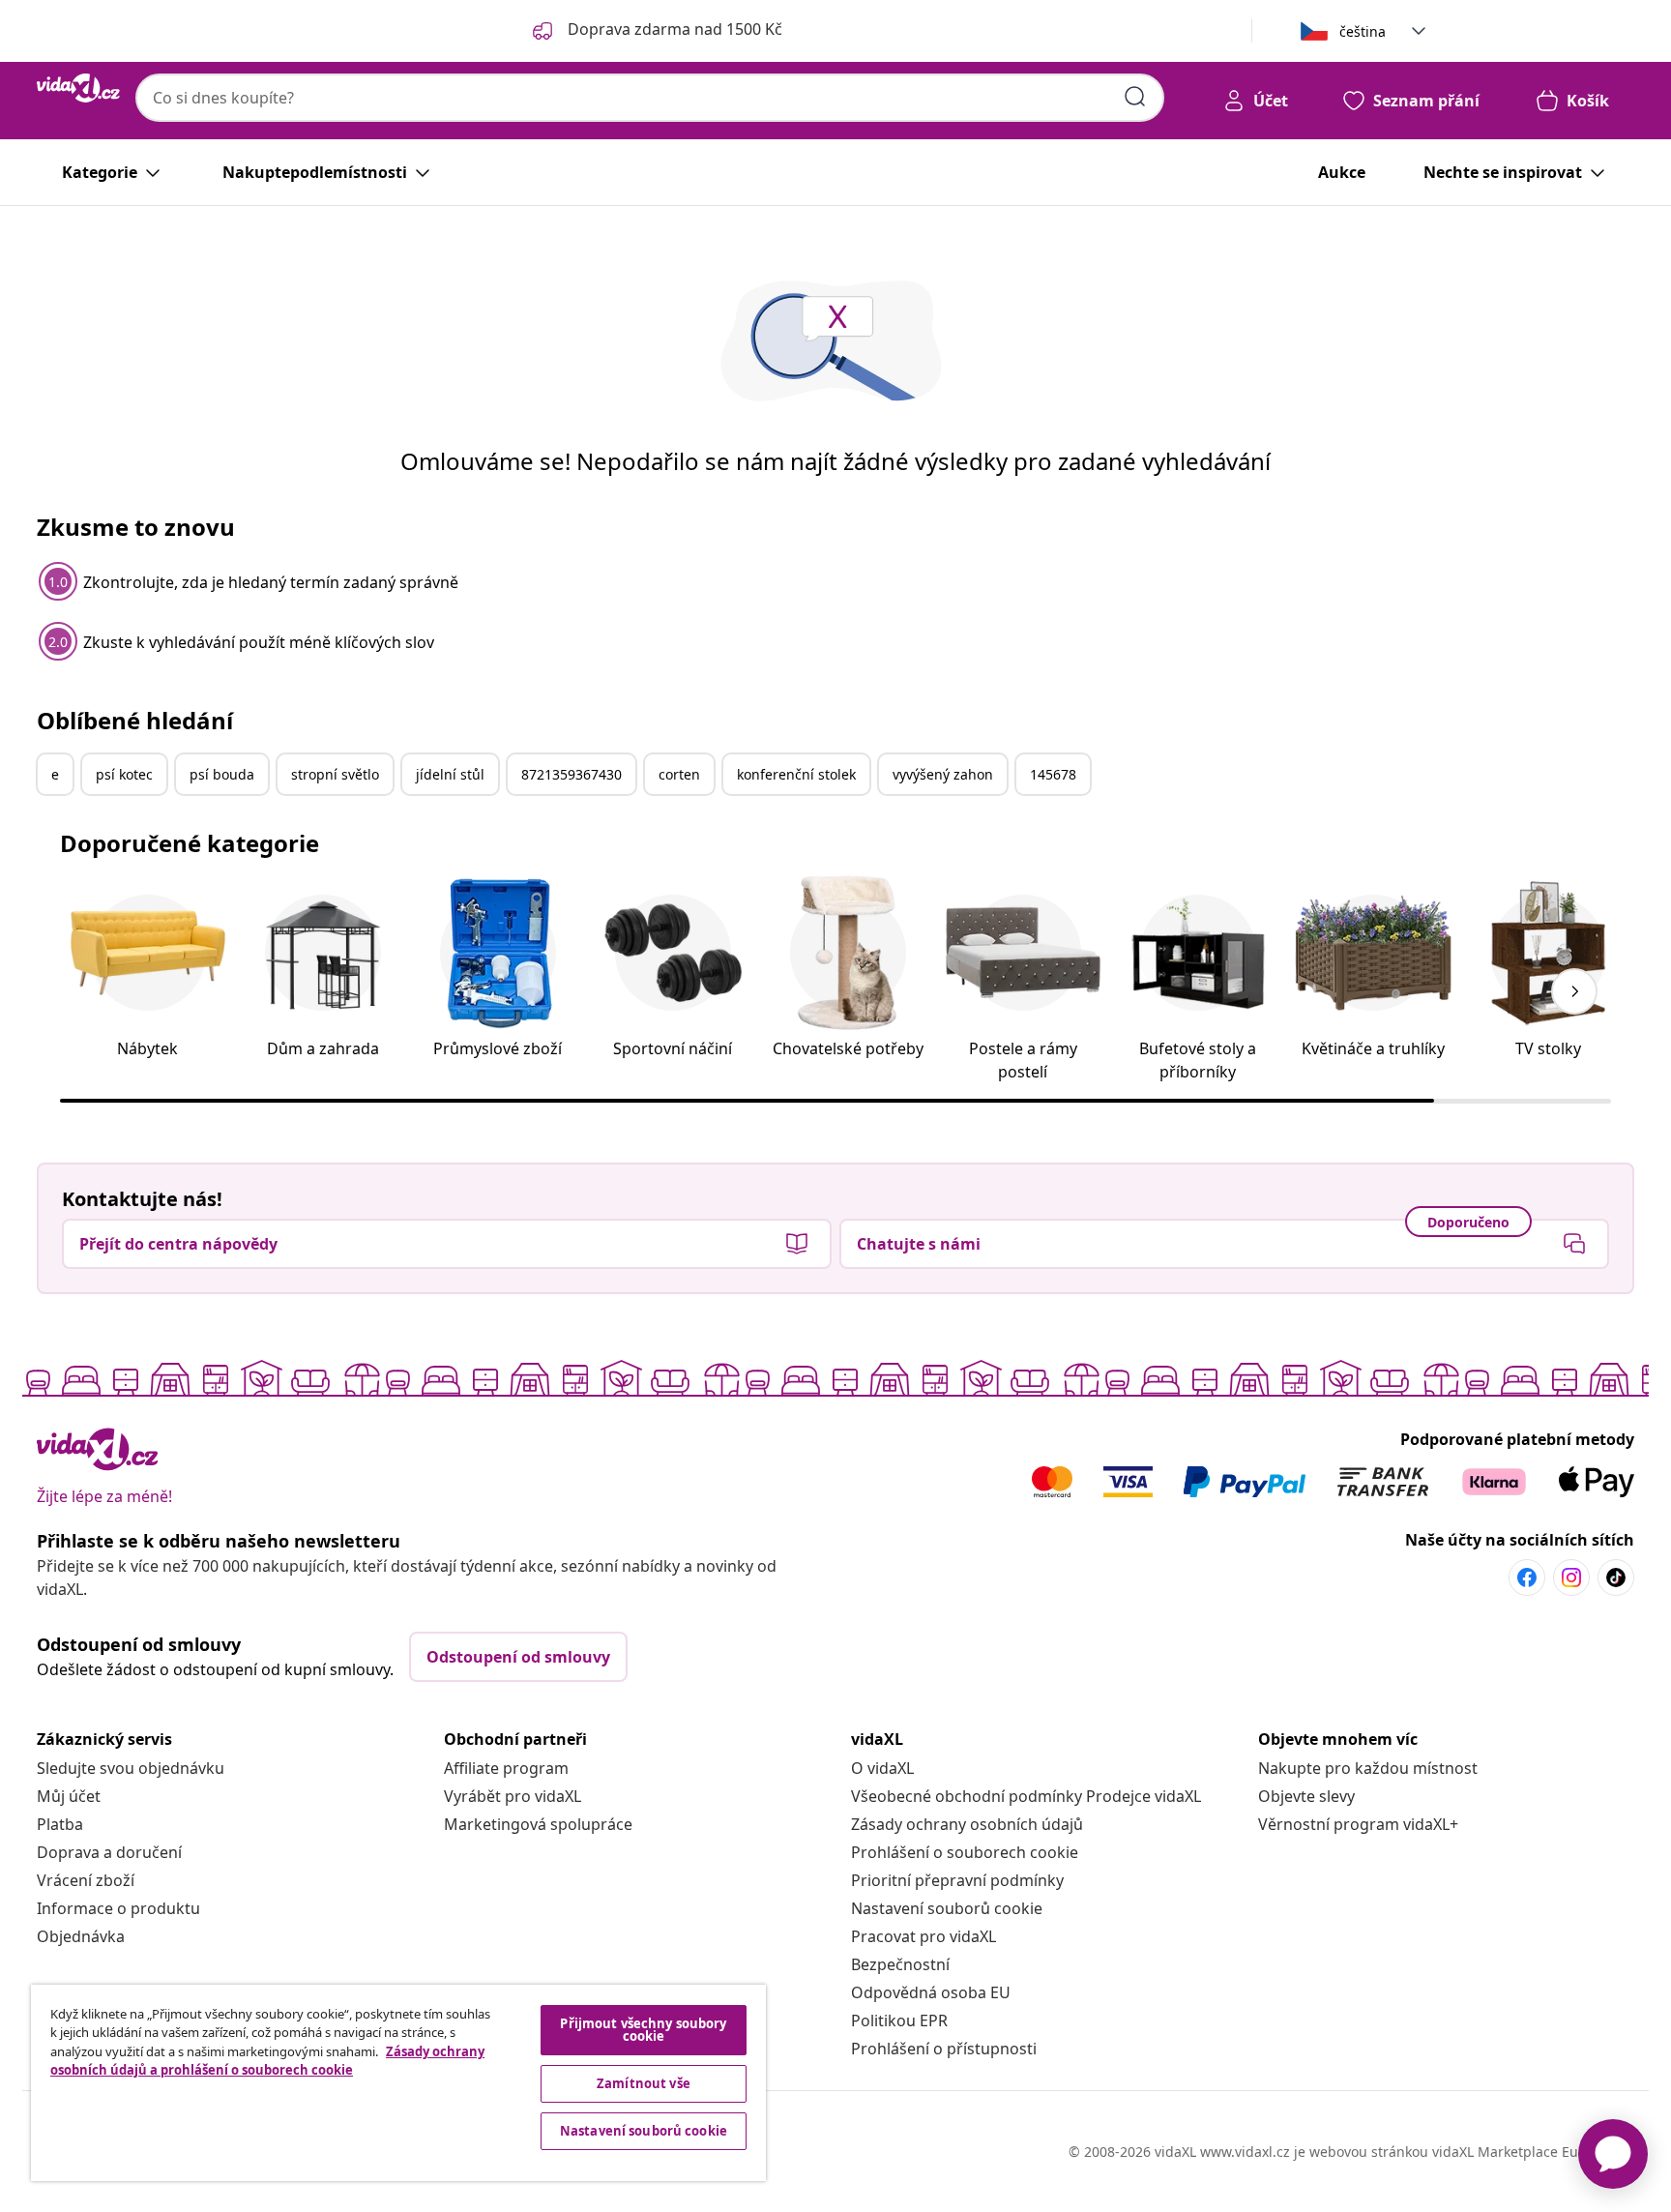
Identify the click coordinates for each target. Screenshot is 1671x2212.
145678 (1053, 774)
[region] (398, 2083)
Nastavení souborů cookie (947, 1908)
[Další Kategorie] (1574, 991)
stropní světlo (335, 774)
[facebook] (1527, 1578)
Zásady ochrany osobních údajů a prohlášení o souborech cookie (267, 2061)
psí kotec (124, 774)
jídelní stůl (450, 774)
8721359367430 (572, 774)
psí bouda (222, 774)
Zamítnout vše (644, 2083)
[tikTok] (1616, 1578)
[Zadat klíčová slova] (1135, 97)
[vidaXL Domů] (78, 88)
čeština (1363, 31)
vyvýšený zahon (943, 774)
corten (679, 774)
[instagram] (1571, 1578)
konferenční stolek (796, 774)
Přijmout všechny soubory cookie (643, 2030)
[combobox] (650, 98)
